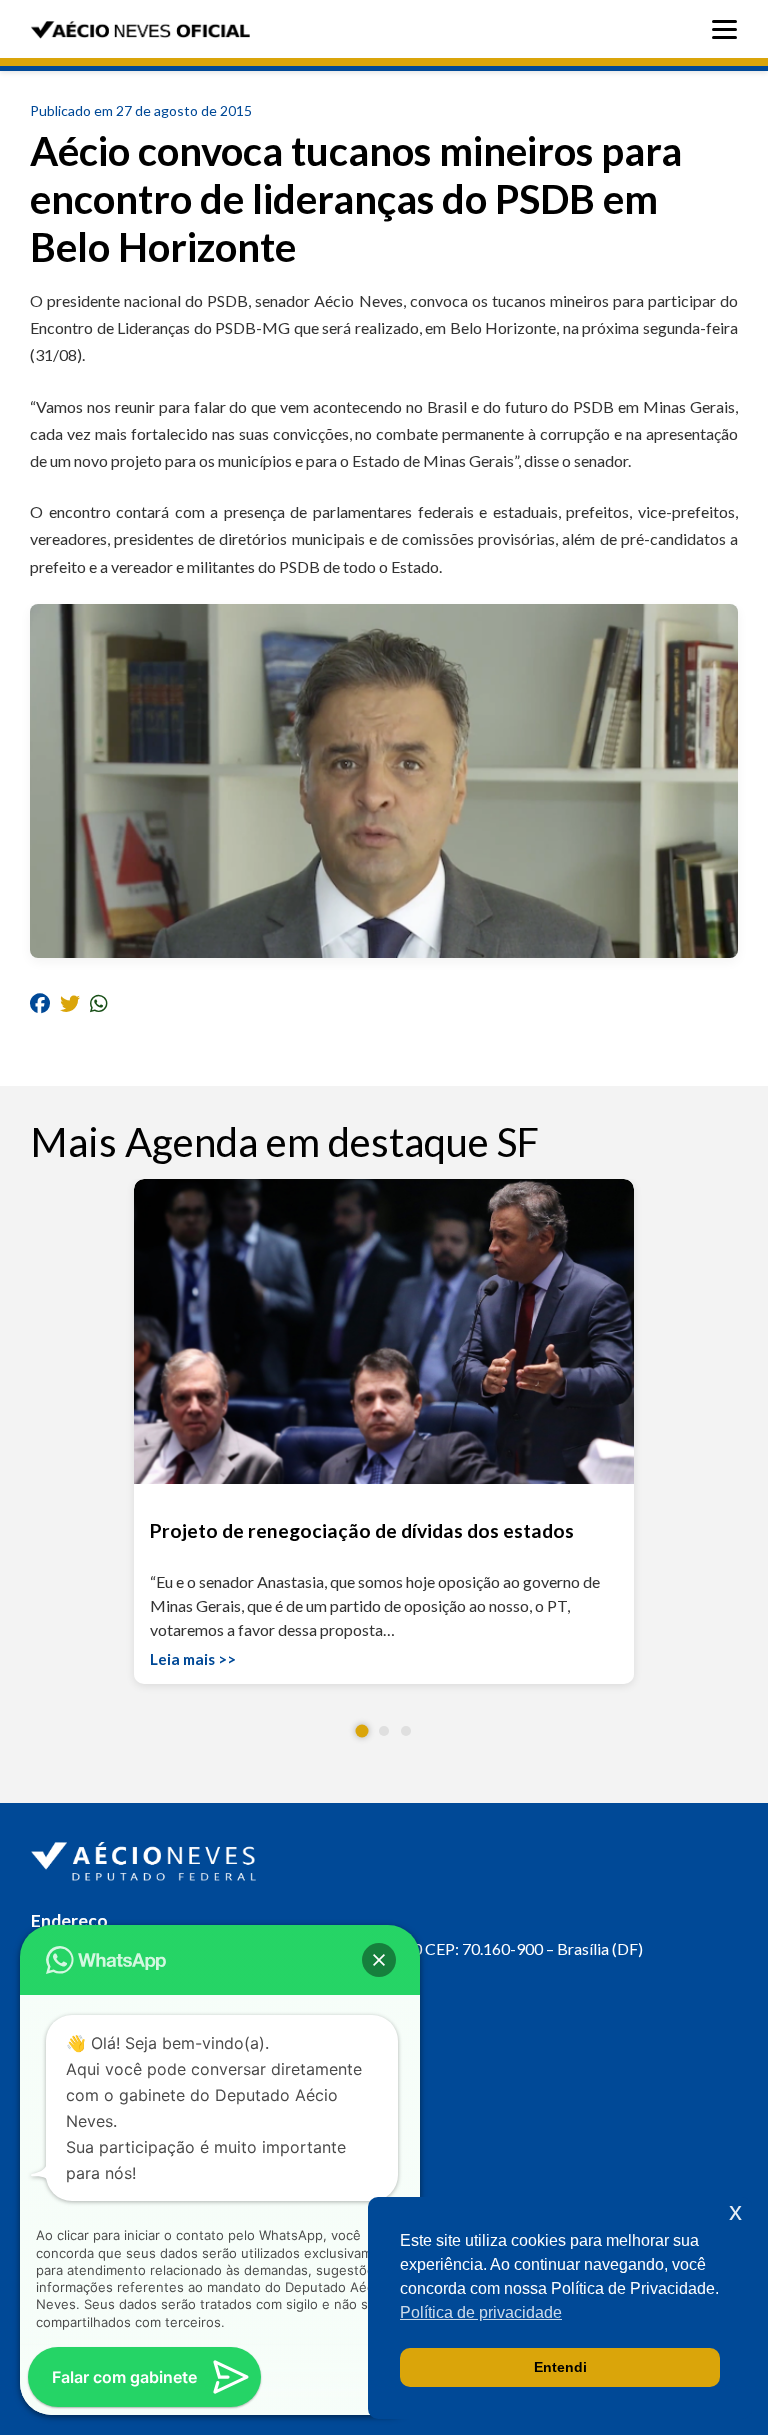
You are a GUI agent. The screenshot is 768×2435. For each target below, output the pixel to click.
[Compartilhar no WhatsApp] (99, 1003)
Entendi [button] (560, 2367)
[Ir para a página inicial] (146, 1857)
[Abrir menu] (729, 29)
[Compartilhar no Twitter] (70, 1003)
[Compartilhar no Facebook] (40, 1003)
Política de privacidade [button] (481, 2312)
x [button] (735, 2211)
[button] (362, 1731)
